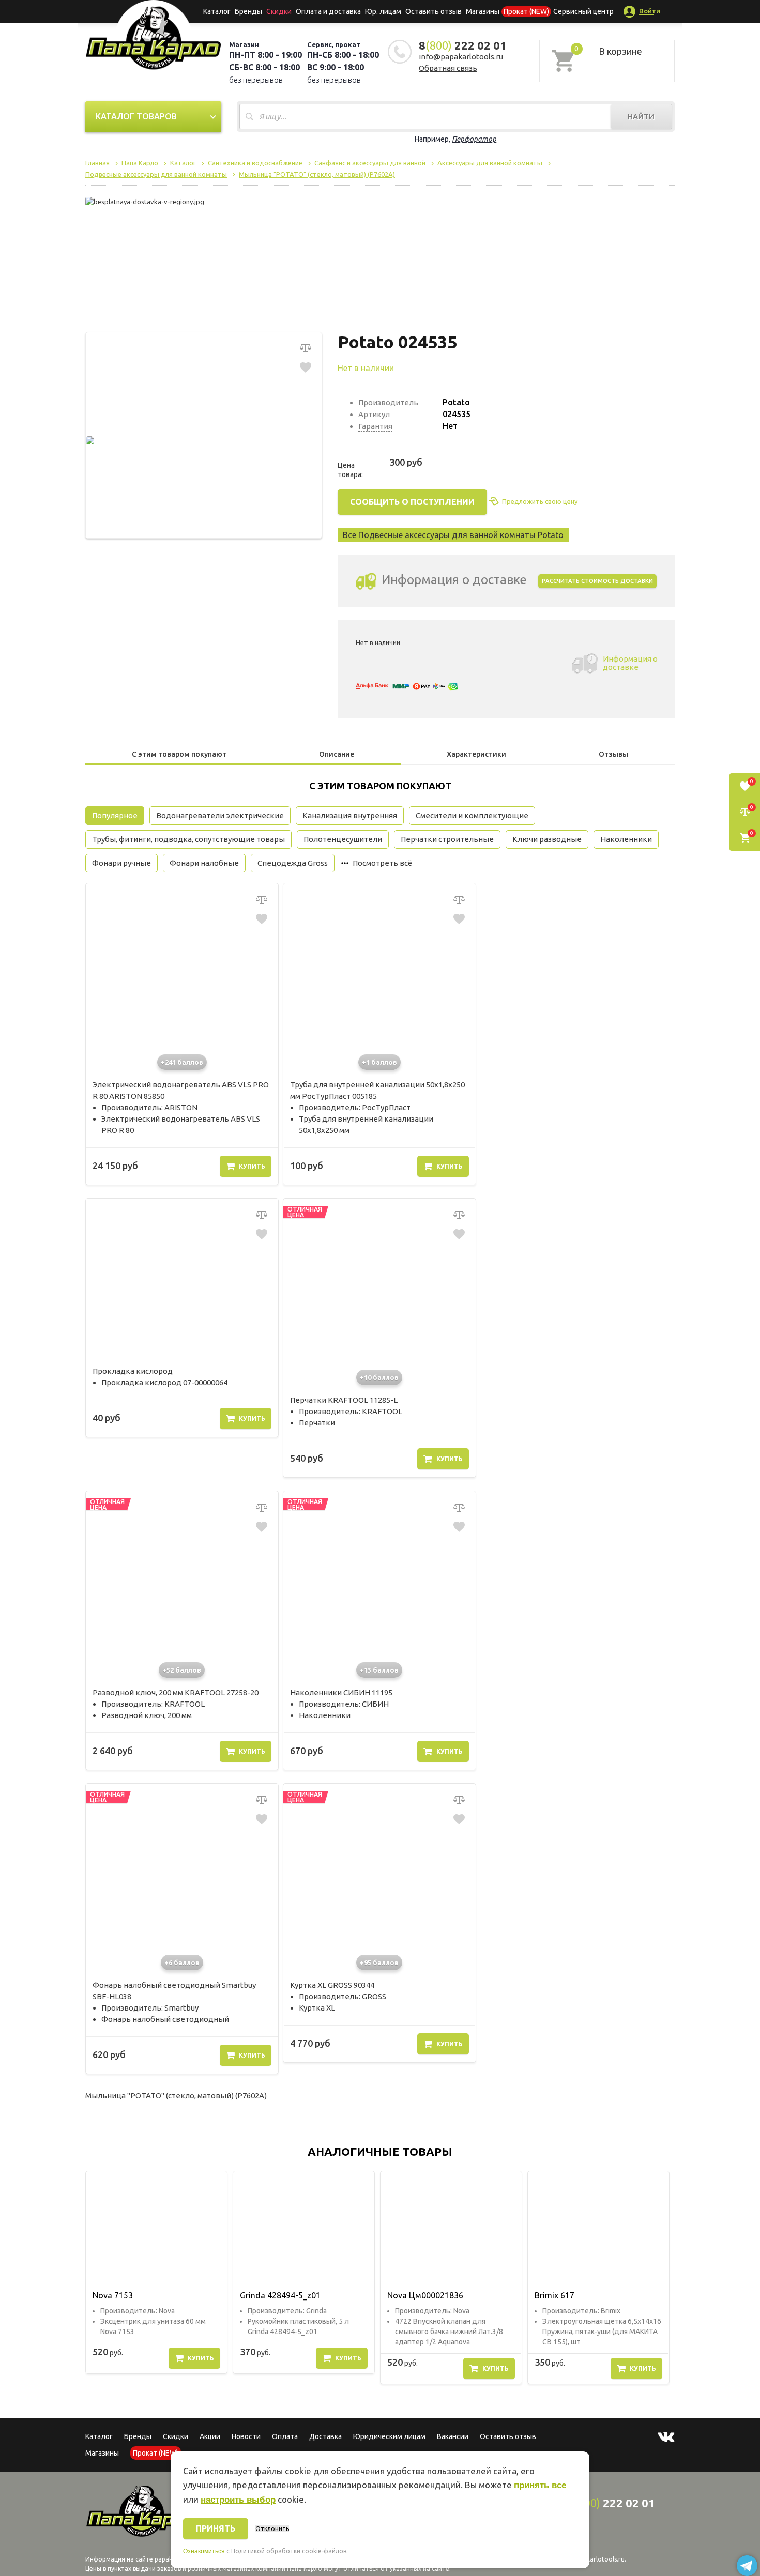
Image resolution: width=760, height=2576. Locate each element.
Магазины (102, 2453)
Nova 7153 (113, 2295)
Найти (641, 117)
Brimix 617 (554, 2295)
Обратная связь (448, 68)
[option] (156, 2272)
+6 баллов (182, 1962)
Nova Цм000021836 (425, 2295)
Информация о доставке (630, 663)
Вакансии (453, 2436)
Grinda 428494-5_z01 (280, 2295)
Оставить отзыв (434, 11)
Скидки (176, 2436)
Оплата (285, 2436)
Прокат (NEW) (526, 11)
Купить (252, 1166)
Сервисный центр (583, 11)
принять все (540, 2485)
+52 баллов (182, 1670)
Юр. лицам (383, 11)
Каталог (217, 11)
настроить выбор (238, 2500)
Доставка (325, 2436)
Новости (246, 2436)
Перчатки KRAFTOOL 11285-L (344, 1400)
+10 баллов (379, 1377)
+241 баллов (182, 1062)
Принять (216, 2528)
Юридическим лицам (389, 2436)
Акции (210, 2436)
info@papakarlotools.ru (461, 57)
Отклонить (272, 2529)
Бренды (248, 11)
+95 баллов (379, 1962)
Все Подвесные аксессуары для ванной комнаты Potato (453, 535)
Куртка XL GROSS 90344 (332, 1985)
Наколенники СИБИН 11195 (341, 1692)
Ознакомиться (204, 2551)
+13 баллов (379, 1670)
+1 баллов (379, 1062)
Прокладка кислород (133, 1371)
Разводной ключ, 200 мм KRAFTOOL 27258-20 (176, 1692)
